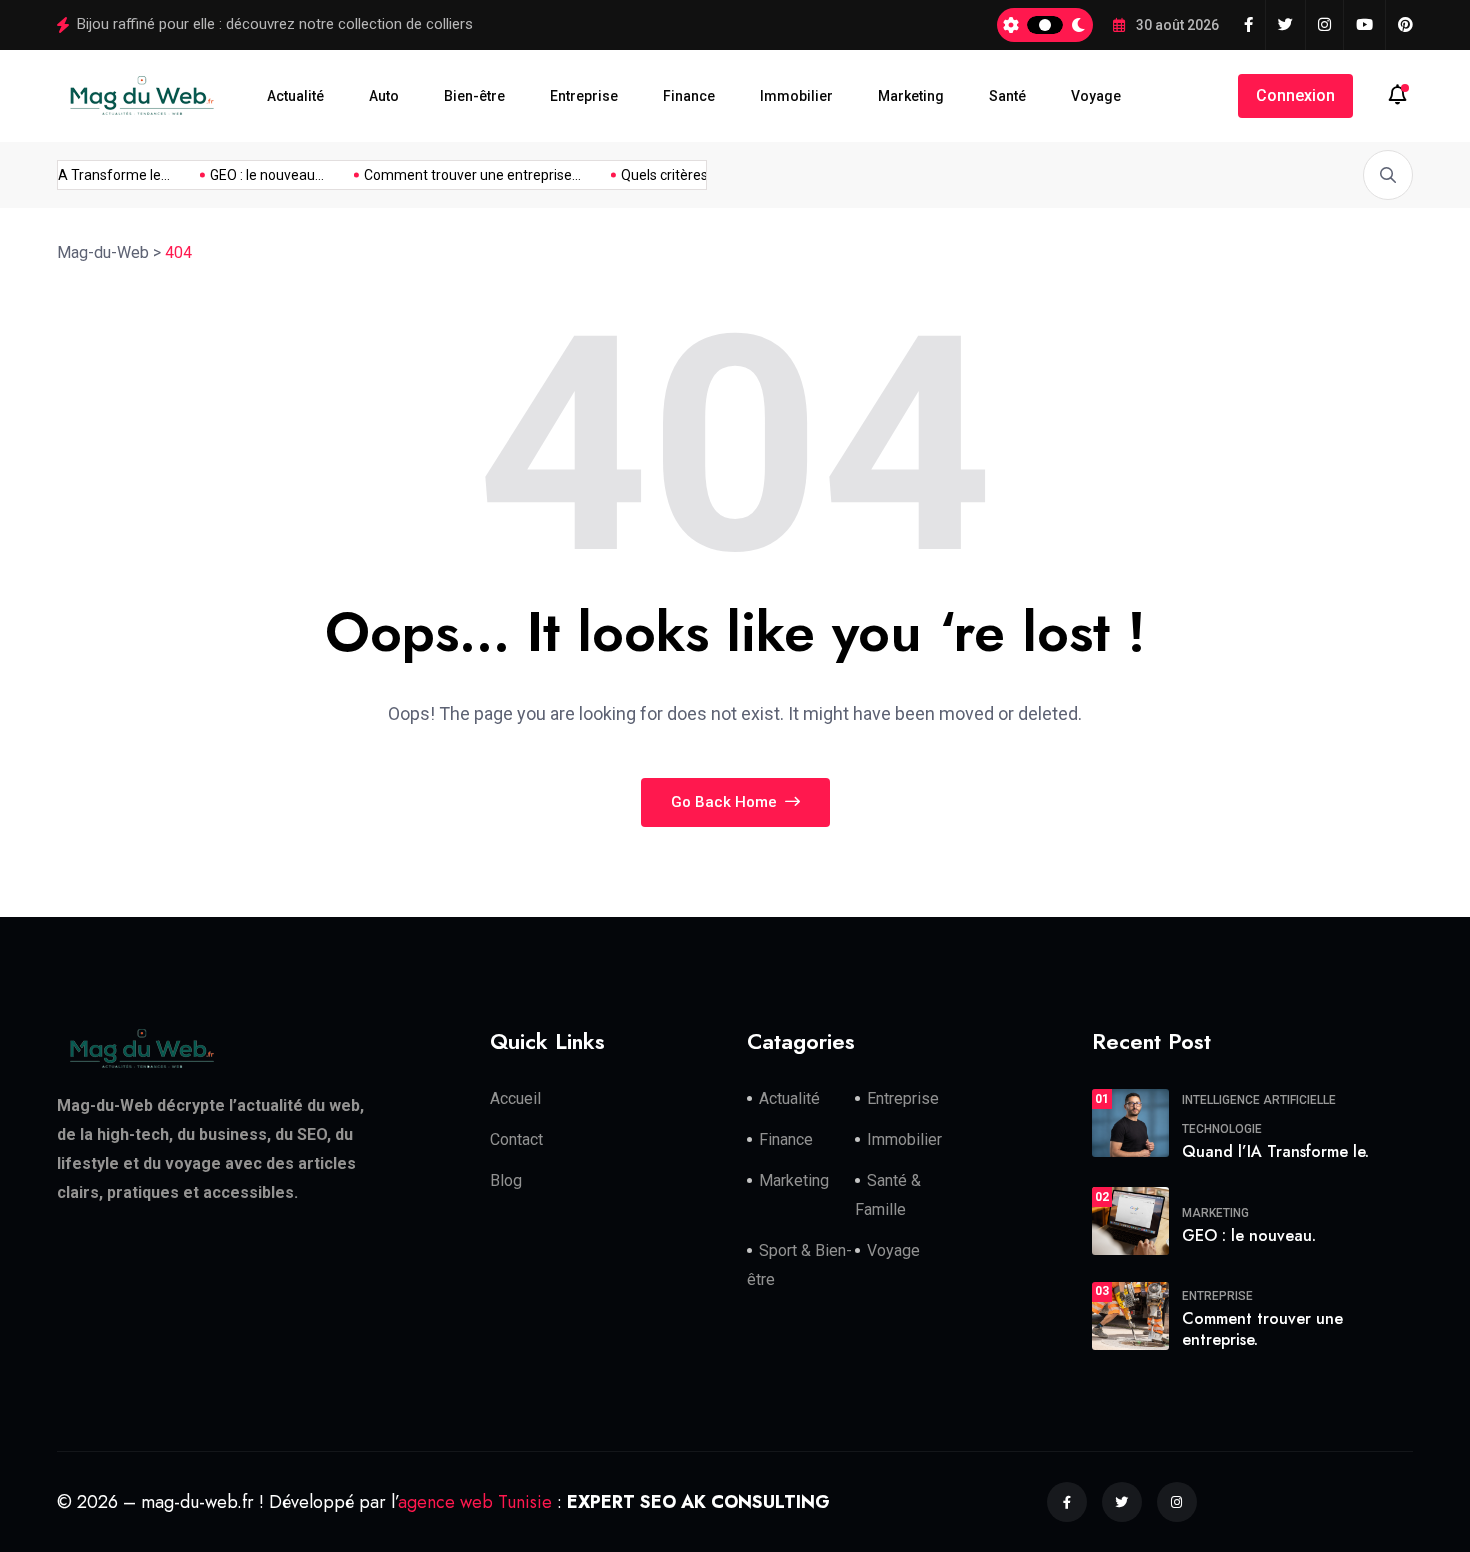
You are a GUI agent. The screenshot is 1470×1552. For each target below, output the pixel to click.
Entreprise (584, 96)
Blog (506, 1180)
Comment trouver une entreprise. (1262, 1329)
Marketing (911, 96)
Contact (516, 1139)
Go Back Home (726, 802)
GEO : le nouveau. (1249, 1234)
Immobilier (796, 96)
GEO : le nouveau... (257, 175)
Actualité (295, 96)
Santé (1007, 96)
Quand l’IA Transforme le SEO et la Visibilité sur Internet (259, 24)
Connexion (1295, 95)
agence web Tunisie (475, 1501)
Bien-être (474, 96)
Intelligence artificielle (1259, 1100)
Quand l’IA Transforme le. (1275, 1151)
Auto (384, 96)
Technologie (1222, 1129)
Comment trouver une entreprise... (462, 175)
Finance (689, 96)
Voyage (1096, 96)
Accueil (515, 1098)
